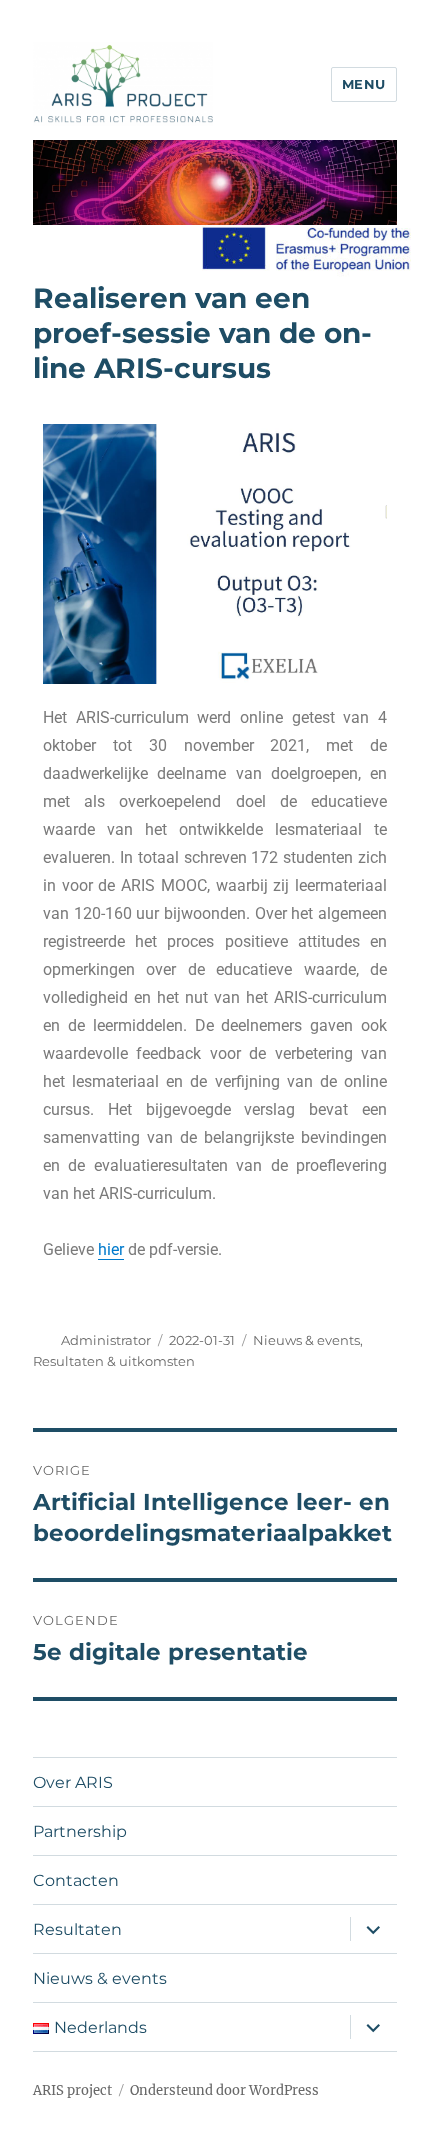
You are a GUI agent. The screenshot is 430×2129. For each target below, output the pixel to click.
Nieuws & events (306, 1340)
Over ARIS (73, 1782)
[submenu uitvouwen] (373, 1929)
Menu (364, 84)
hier (111, 1249)
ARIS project (72, 2090)
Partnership (80, 1831)
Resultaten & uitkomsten (114, 1361)
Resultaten (77, 1929)
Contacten (76, 1880)
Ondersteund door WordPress (224, 2090)
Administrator (106, 1340)
